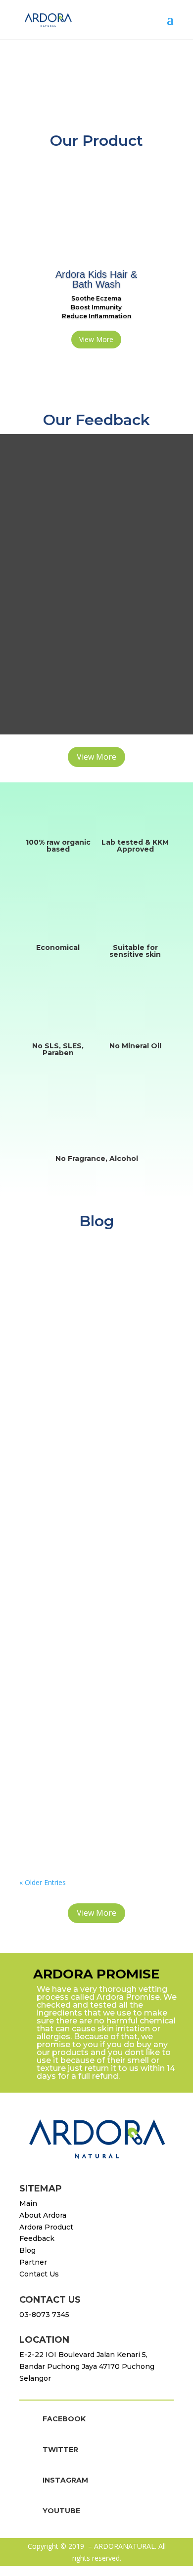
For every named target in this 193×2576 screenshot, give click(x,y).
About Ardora (43, 2215)
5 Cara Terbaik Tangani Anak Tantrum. (91, 1545)
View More (96, 339)
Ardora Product (46, 2227)
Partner (33, 2262)
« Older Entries (43, 1882)
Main (28, 2203)
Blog (27, 2250)
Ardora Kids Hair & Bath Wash (96, 279)
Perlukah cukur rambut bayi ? (92, 1376)
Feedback (37, 2238)
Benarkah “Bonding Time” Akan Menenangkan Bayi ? (86, 1740)
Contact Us (39, 2274)
